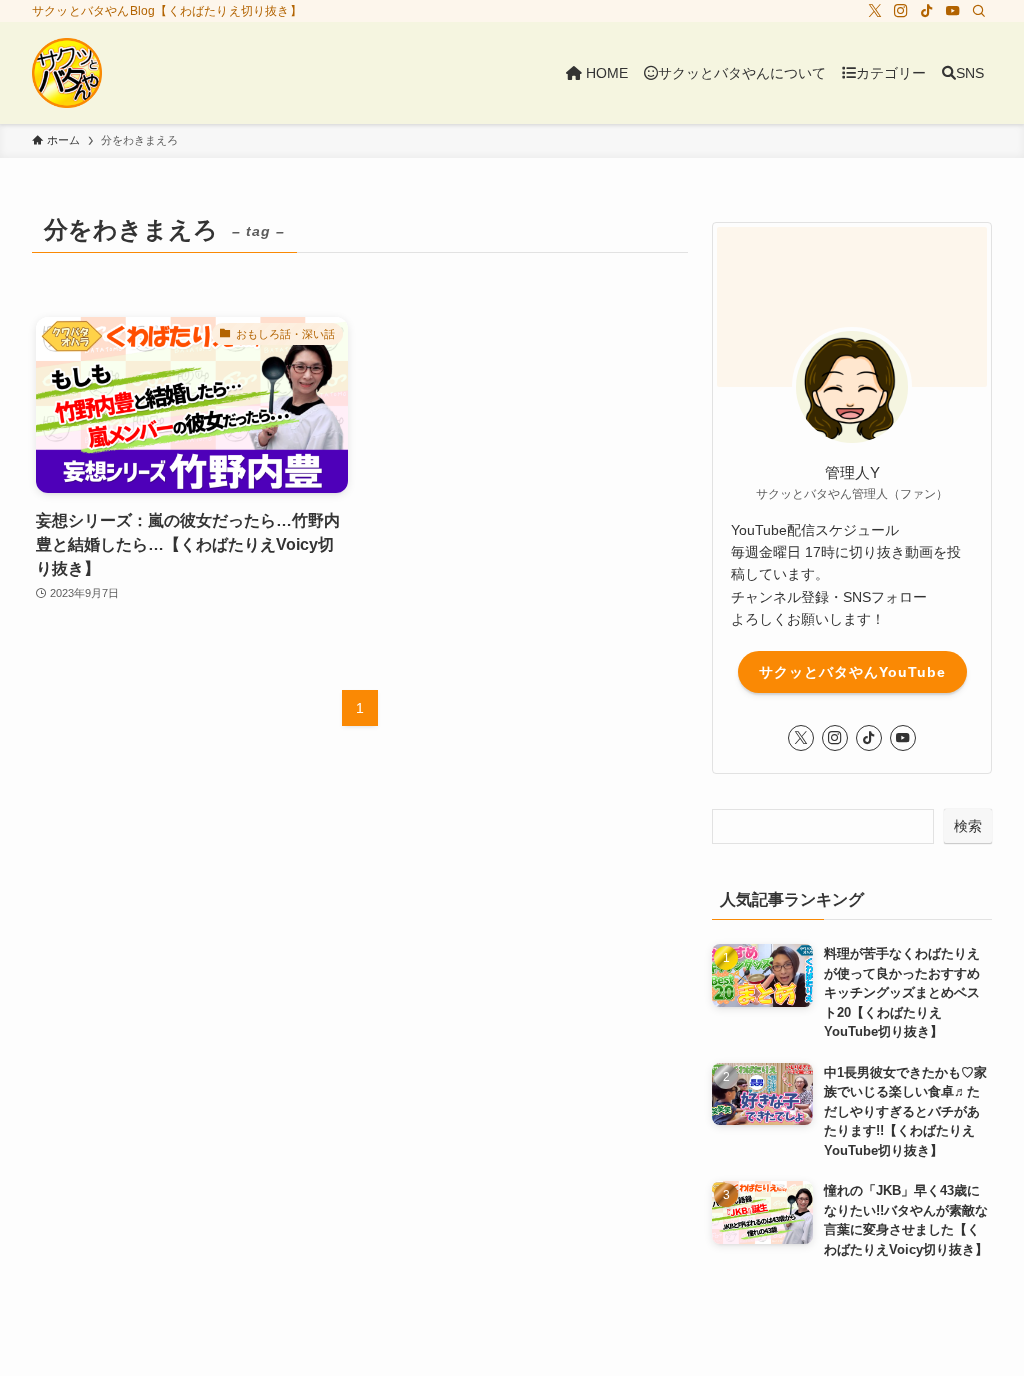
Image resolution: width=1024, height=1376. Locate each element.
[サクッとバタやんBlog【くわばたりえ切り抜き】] (67, 73)
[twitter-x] (875, 11)
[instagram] (901, 11)
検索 (968, 826)
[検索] (979, 11)
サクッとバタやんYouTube (852, 672)
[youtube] (953, 11)
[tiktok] (927, 11)
